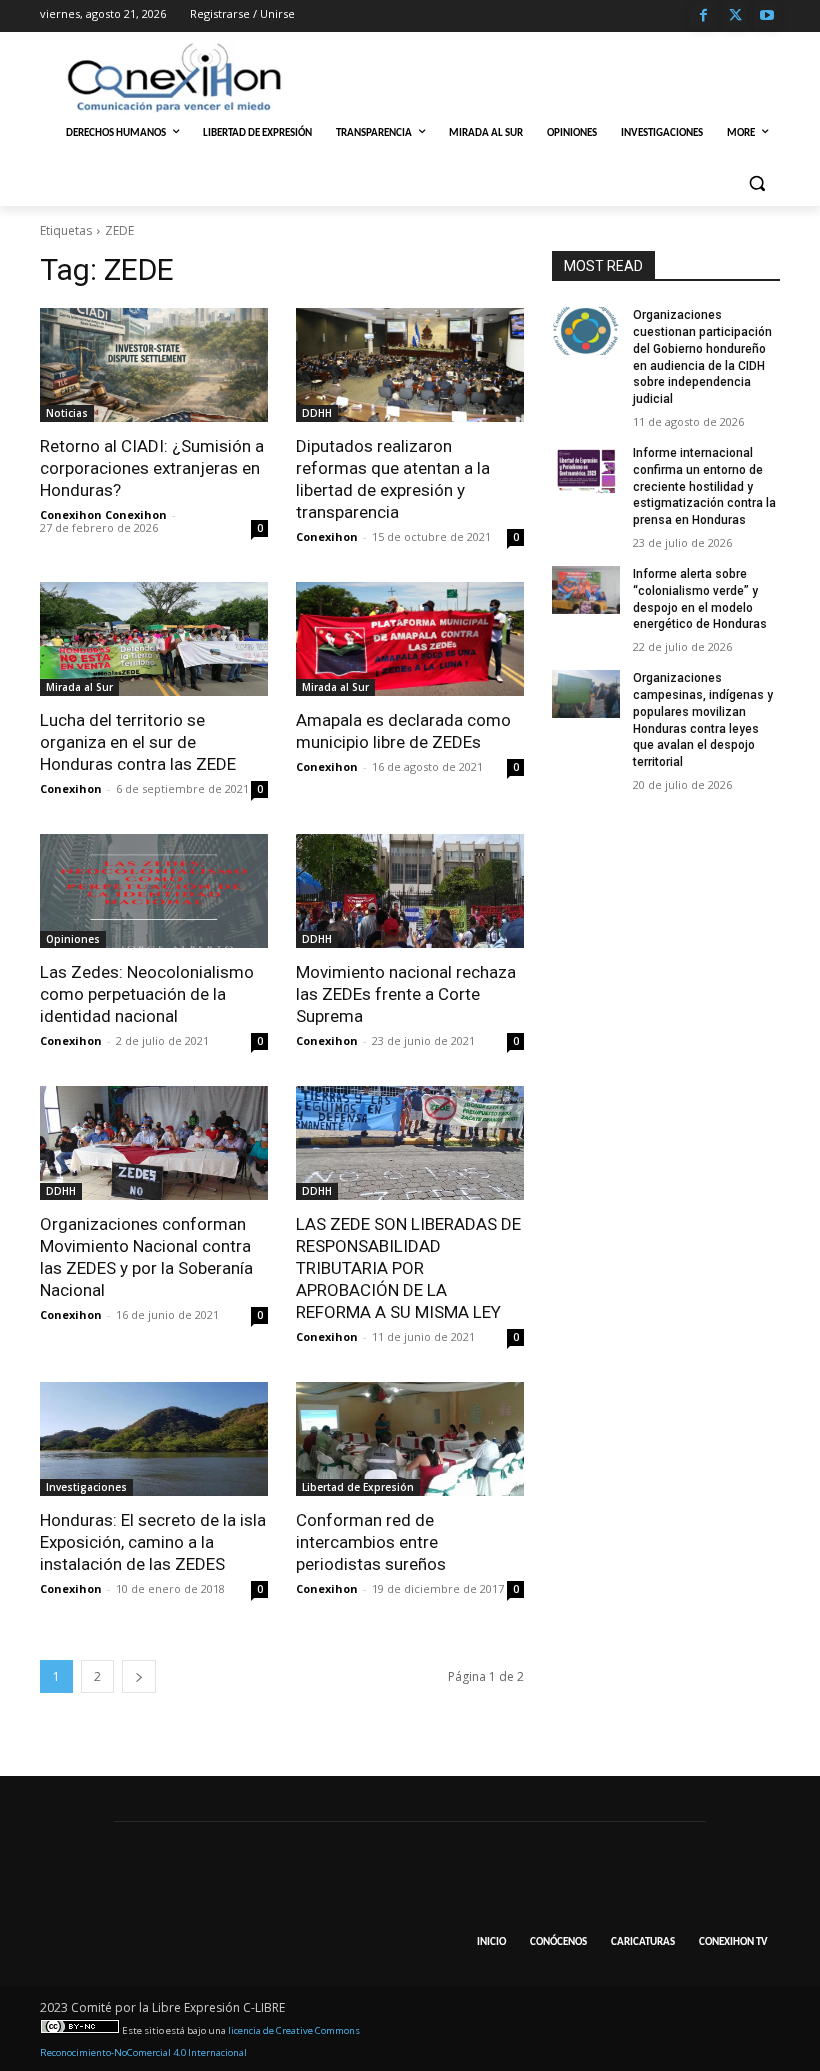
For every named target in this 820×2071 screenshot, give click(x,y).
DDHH (317, 413)
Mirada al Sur (79, 687)
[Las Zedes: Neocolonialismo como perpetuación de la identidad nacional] (154, 891)
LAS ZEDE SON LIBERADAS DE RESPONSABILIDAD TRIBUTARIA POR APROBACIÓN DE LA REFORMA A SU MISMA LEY (408, 1268)
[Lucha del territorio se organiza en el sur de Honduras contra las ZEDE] (154, 639)
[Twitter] (735, 16)
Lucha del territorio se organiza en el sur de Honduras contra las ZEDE (138, 742)
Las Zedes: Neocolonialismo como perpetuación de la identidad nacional (147, 994)
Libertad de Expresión (358, 1487)
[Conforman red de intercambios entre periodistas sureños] (410, 1439)
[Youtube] (766, 16)
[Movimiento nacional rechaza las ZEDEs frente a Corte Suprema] (410, 891)
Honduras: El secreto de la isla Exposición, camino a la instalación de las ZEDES (153, 1542)
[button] (756, 182)
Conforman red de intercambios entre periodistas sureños (371, 1542)
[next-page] (139, 1676)
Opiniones (73, 939)
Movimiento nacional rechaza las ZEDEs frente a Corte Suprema (406, 994)
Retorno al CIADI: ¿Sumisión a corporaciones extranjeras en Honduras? (152, 468)
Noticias (67, 413)
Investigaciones (86, 1487)
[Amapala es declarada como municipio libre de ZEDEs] (410, 639)
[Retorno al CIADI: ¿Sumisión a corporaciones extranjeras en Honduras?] (154, 365)
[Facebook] (703, 16)
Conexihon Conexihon (103, 514)
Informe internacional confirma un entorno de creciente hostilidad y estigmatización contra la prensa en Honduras (704, 486)
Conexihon (327, 536)
